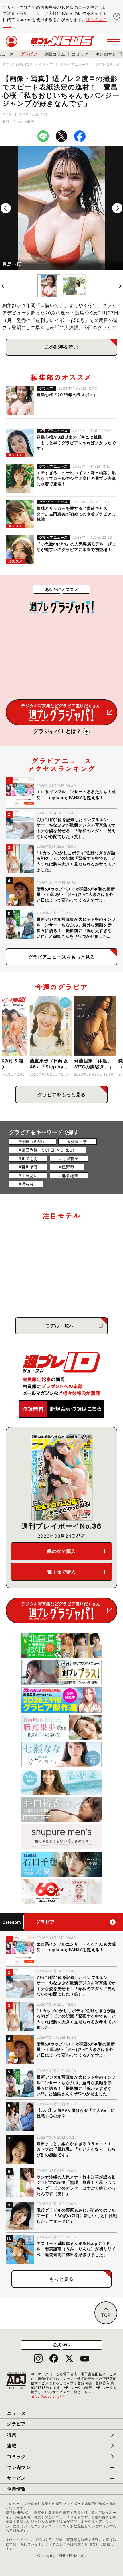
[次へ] (117, 208)
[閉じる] (117, 16)
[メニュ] (114, 41)
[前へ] (6, 208)
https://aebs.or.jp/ (48, 2396)
